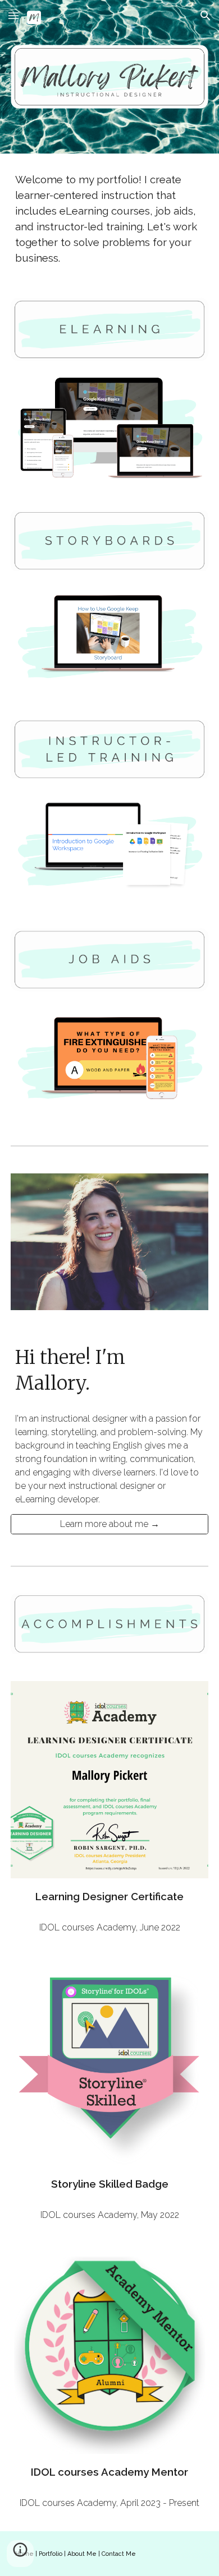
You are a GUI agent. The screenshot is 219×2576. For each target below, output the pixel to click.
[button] (13, 15)
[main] (109, 219)
